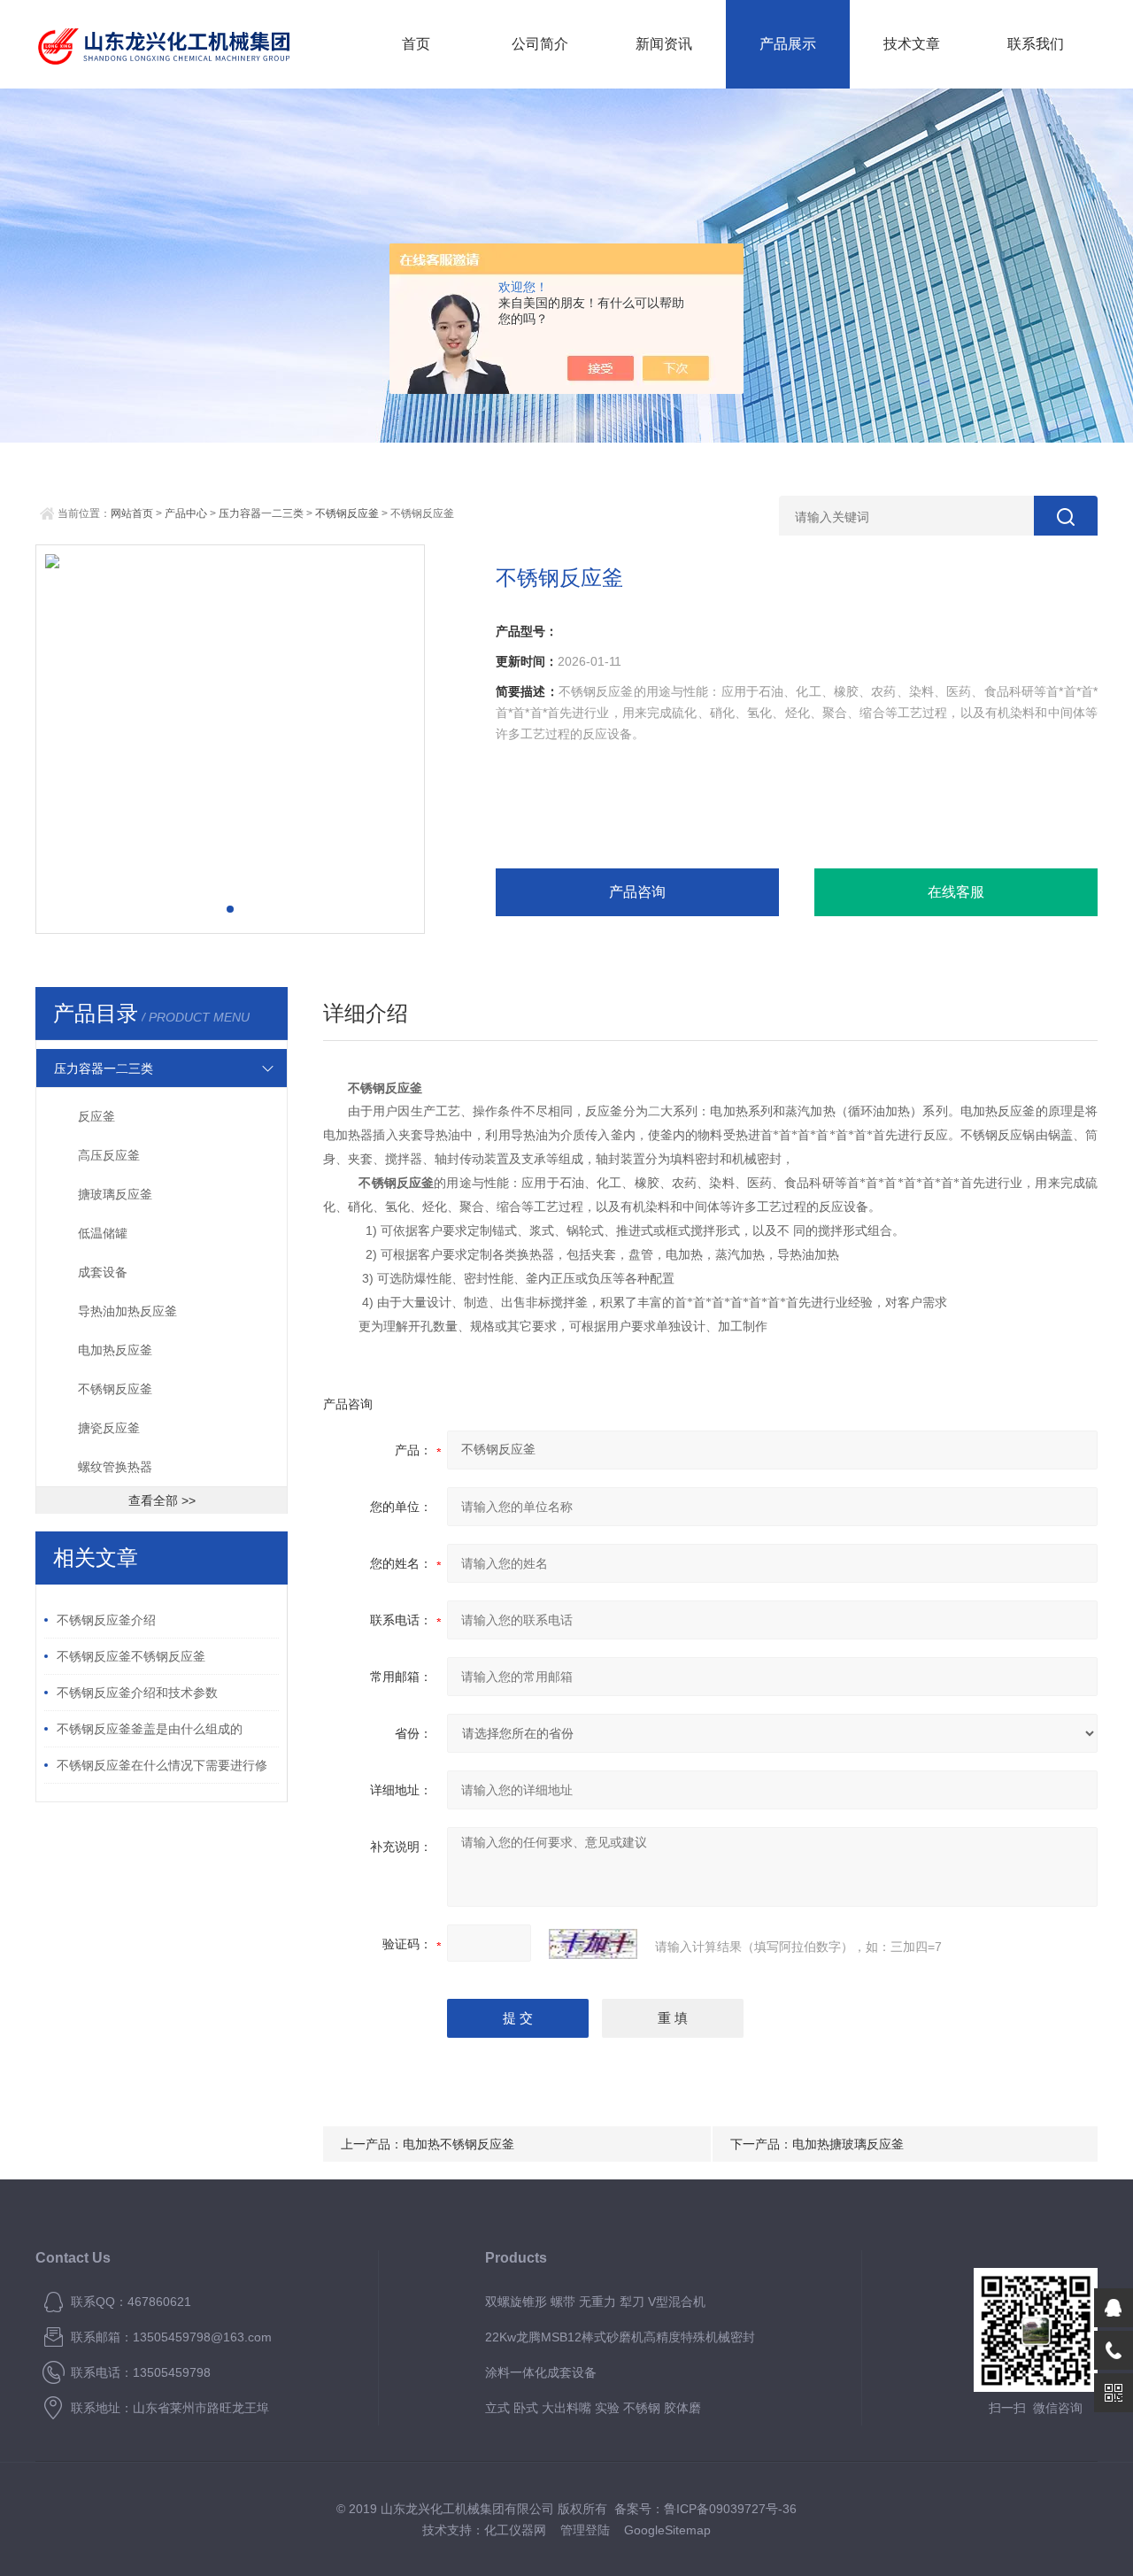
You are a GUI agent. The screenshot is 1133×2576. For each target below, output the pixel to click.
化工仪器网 (515, 2530)
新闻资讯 (664, 44)
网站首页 (132, 513)
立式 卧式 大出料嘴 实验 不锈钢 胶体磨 (593, 2408)
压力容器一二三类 (261, 513)
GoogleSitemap (667, 2530)
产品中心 (186, 513)
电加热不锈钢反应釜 (459, 2144)
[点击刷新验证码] (593, 1944)
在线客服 (956, 892)
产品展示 (788, 44)
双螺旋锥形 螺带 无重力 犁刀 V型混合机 (595, 2302)
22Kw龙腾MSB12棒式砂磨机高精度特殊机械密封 (620, 2337)
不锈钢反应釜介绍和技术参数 (137, 1693)
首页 (416, 44)
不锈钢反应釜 (347, 513)
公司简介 (540, 44)
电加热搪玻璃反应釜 (848, 2144)
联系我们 (1036, 44)
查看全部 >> (162, 1500)
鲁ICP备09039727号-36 (730, 2509)
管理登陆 (585, 2530)
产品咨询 (637, 892)
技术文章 (912, 44)
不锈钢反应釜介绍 (106, 1620)
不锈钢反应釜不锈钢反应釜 (131, 1656)
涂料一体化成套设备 (541, 2372)
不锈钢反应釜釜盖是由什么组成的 (150, 1729)
